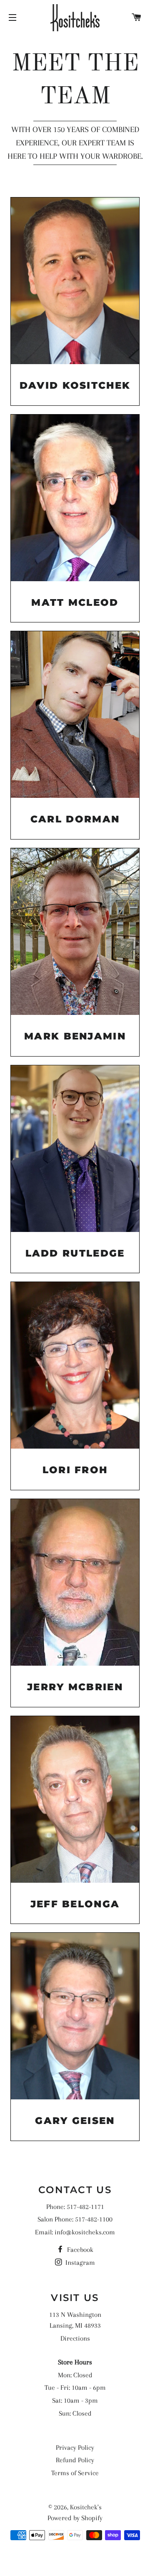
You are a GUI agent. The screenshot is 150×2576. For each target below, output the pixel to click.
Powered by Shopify (75, 2518)
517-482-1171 (85, 2207)
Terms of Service (75, 2473)
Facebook (79, 2250)
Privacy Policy (75, 2447)
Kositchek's (86, 2507)
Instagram (79, 2262)
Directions (75, 2338)
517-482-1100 (94, 2219)
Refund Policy (75, 2460)
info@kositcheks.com (85, 2232)
